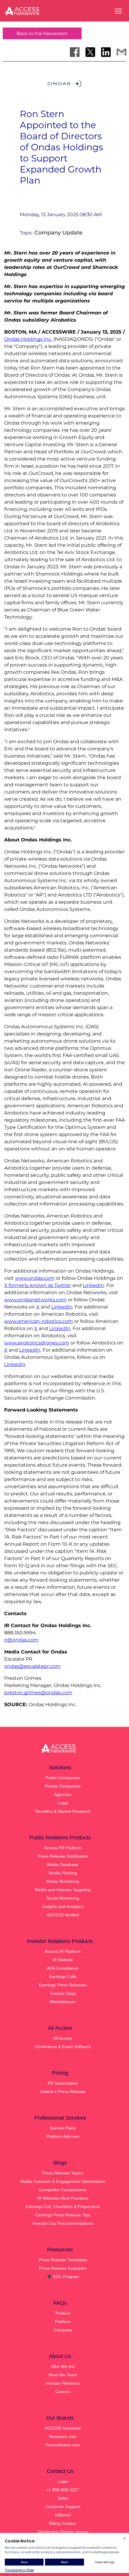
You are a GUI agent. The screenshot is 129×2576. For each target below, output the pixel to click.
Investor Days (63, 1993)
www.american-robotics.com (39, 1321)
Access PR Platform (63, 1848)
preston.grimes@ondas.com (38, 1693)
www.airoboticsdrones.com (37, 1343)
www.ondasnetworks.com (35, 1300)
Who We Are (63, 2366)
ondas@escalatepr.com (32, 1666)
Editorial (63, 2515)
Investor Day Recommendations (63, 2223)
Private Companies (63, 1786)
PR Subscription (63, 2083)
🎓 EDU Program (63, 2277)
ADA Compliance (63, 1968)
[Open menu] (118, 11)
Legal (63, 1803)
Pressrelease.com (63, 2445)
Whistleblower (63, 2002)
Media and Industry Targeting (63, 1890)
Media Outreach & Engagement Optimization (63, 2181)
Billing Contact (63, 2523)
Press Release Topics (63, 2173)
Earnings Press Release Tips (63, 2215)
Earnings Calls (63, 1977)
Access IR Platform (63, 1951)
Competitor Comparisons (63, 2190)
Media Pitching (63, 1873)
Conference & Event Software (63, 2047)
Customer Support (63, 2507)
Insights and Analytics (63, 1906)
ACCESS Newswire (63, 2428)
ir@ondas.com (21, 1640)
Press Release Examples (63, 2268)
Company (63, 2330)
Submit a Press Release (63, 2092)
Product (63, 2313)
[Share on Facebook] (75, 52)
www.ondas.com (35, 1278)
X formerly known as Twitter (38, 1285)
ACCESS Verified (63, 1915)
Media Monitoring (63, 1881)
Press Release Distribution (63, 1856)
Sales (63, 2498)
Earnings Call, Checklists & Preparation (63, 2207)
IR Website (63, 1960)
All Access (63, 2038)
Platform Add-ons (63, 2136)
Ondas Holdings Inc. (28, 339)
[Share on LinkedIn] (106, 52)
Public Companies (63, 1778)
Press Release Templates (63, 2260)
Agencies (63, 1794)
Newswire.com (63, 2436)
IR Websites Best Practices (63, 2198)
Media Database (63, 1865)
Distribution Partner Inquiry (63, 2532)
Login (63, 2481)
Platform (63, 2321)
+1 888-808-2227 (63, 2490)
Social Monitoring (63, 1898)
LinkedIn (93, 1285)
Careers (63, 2392)
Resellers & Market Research (63, 1811)
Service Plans (63, 2128)
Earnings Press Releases (63, 1985)
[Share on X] (90, 52)
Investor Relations (63, 2383)
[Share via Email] (121, 52)
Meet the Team (63, 2375)
